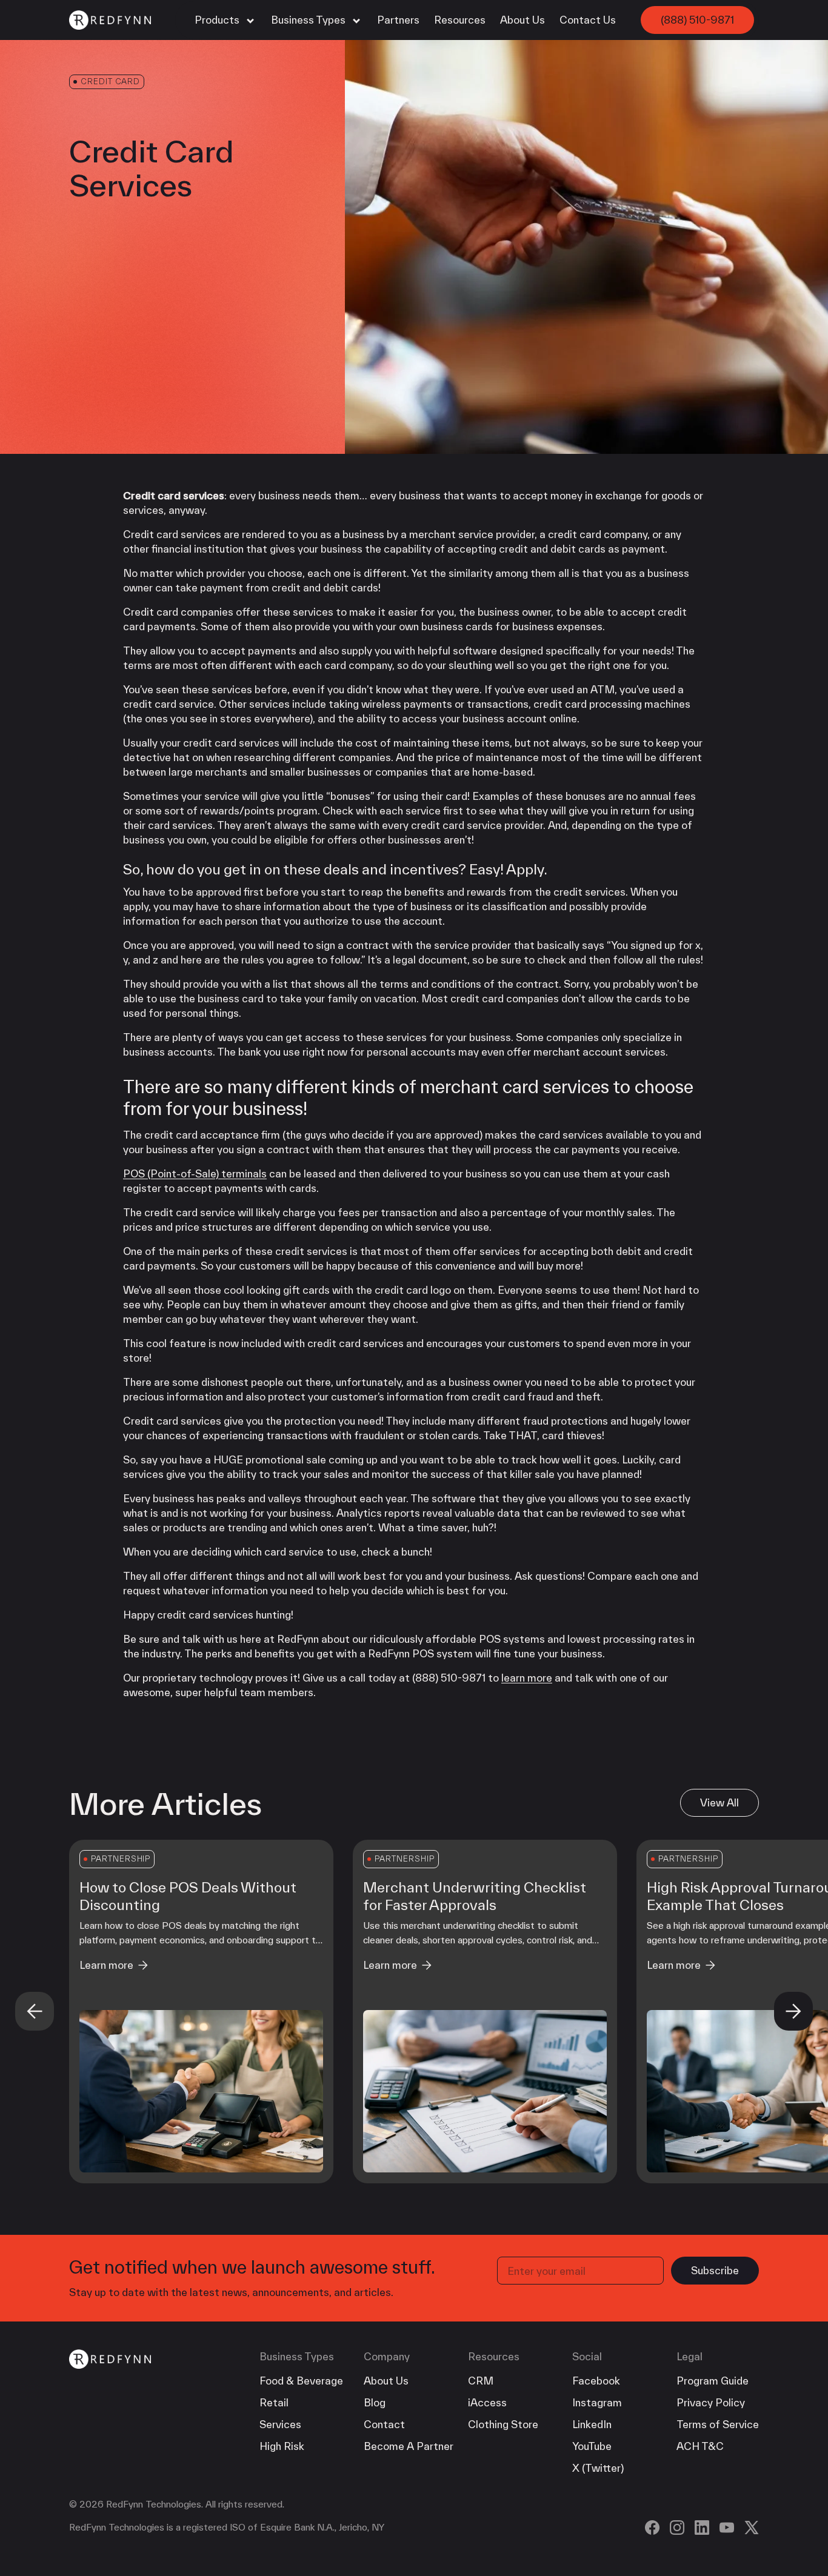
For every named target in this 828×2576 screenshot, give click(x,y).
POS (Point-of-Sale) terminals (195, 1173)
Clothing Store (503, 2424)
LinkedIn (592, 2424)
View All (719, 1802)
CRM (481, 2381)
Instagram (597, 2402)
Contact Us (588, 20)
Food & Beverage (301, 2381)
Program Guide (713, 2381)
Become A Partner (409, 2446)
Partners (398, 20)
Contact (384, 2424)
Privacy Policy (711, 2402)
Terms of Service (718, 2424)
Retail (274, 2402)
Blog (375, 2402)
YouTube (592, 2446)
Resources (460, 20)
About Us (523, 20)
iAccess (487, 2402)
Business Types (309, 20)
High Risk (282, 2446)
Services (280, 2424)
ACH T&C (700, 2446)
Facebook (596, 2381)
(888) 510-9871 (697, 20)
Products (218, 20)
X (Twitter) (598, 2468)
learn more (527, 1678)
